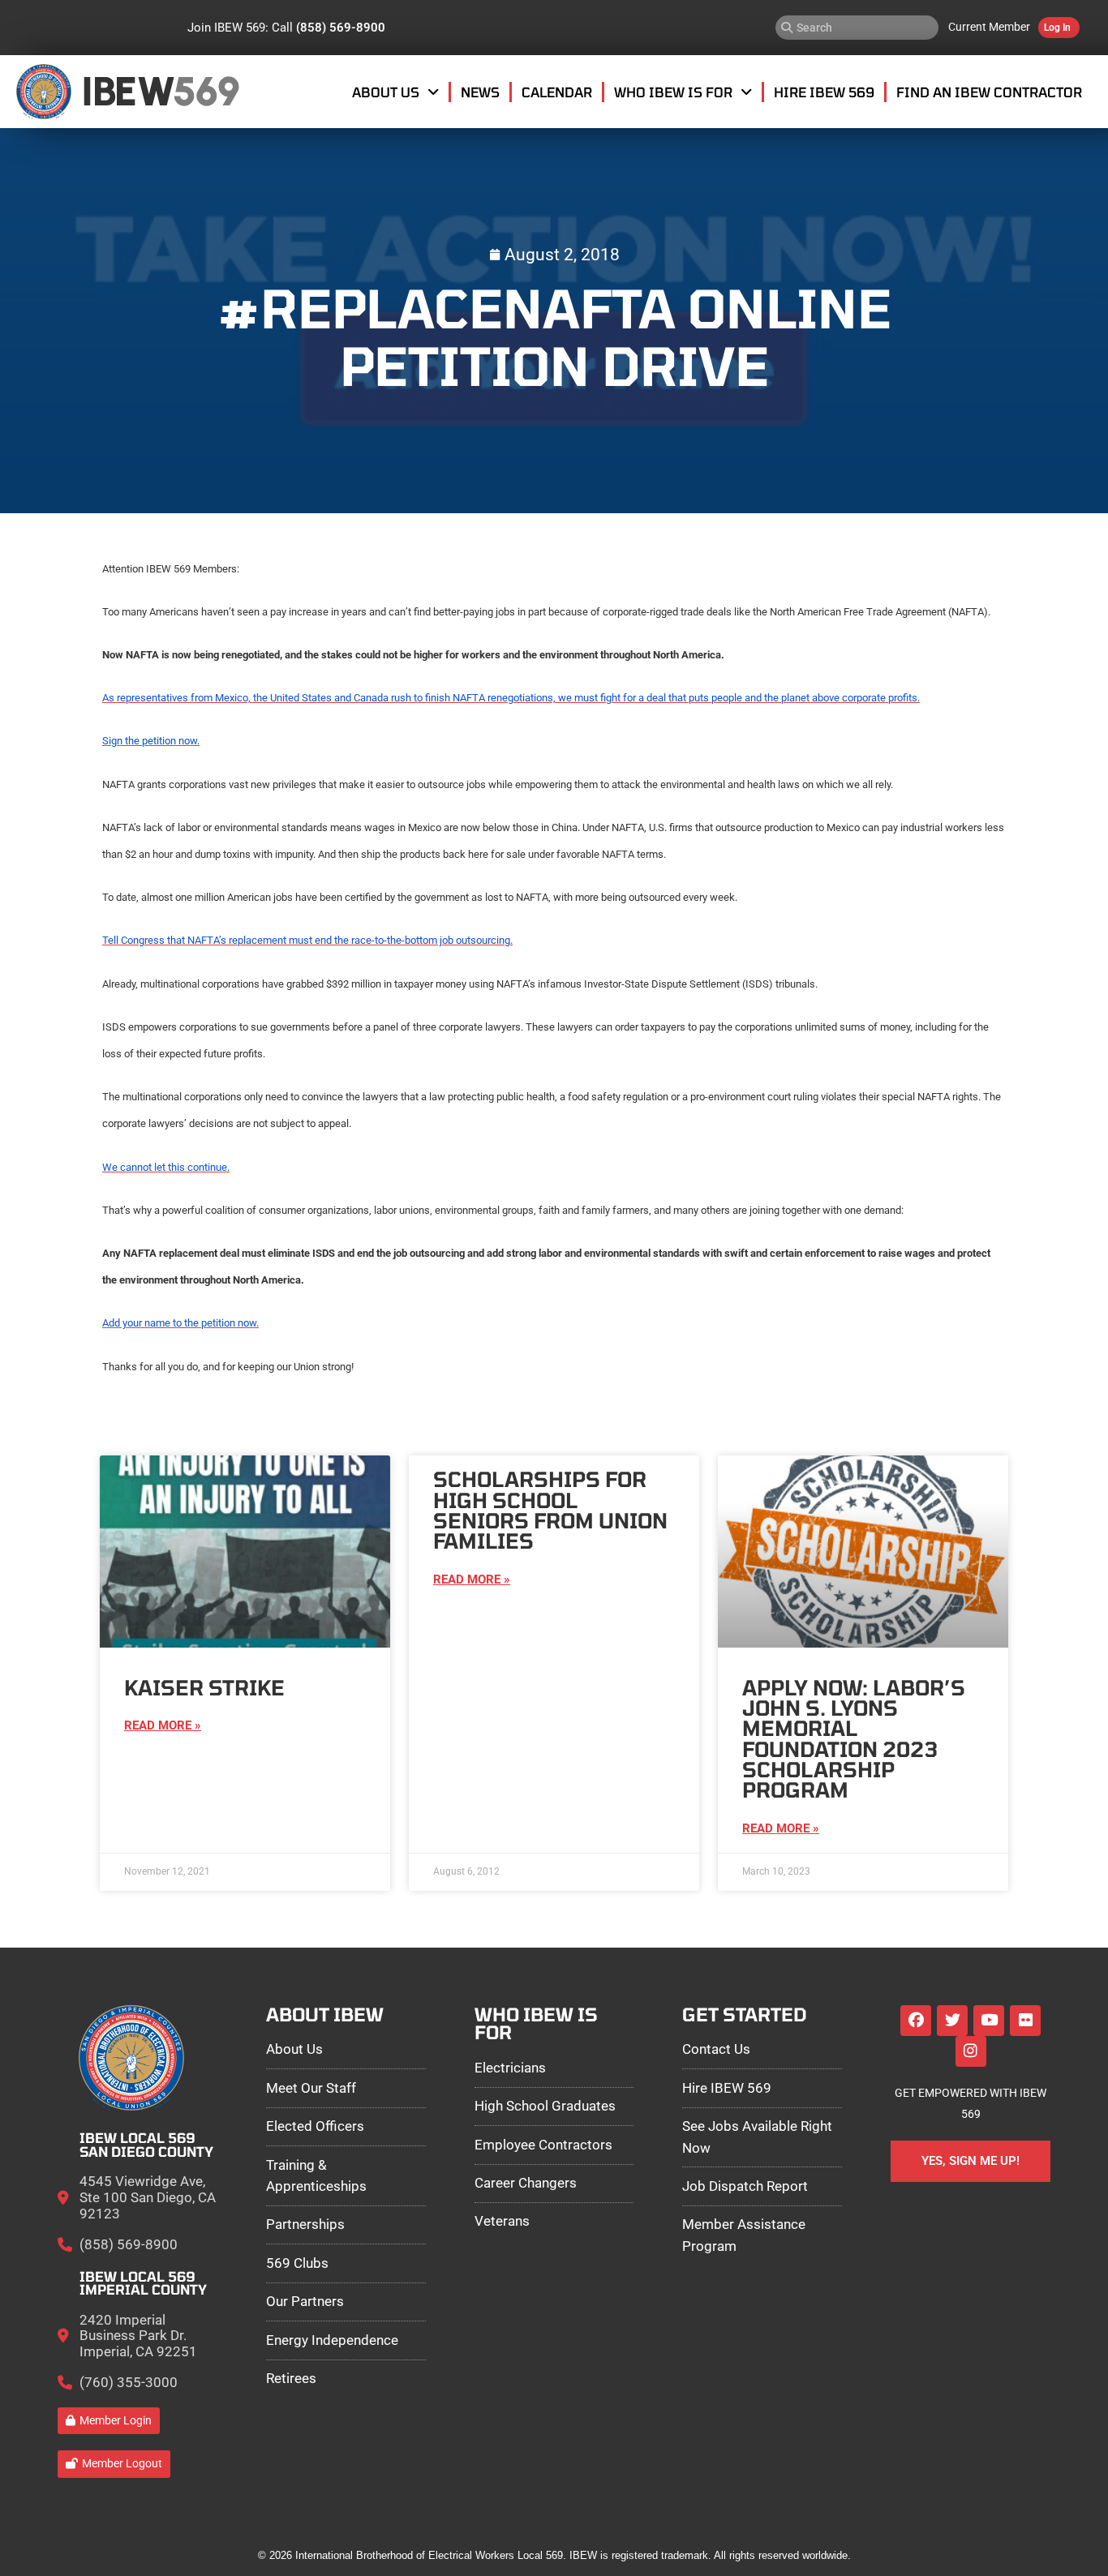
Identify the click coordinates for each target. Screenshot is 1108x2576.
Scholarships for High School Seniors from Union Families (550, 1510)
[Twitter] (952, 2021)
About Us (386, 92)
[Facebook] (916, 2021)
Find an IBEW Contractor (989, 92)
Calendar (557, 92)
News (480, 92)
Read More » (163, 1725)
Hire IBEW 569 (824, 92)
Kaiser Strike (204, 1687)
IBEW (128, 91)
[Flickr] (1025, 2021)
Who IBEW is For (673, 92)
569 (206, 91)
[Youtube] (989, 2021)
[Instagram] (971, 2051)
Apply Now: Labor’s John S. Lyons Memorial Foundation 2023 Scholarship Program (854, 1739)
